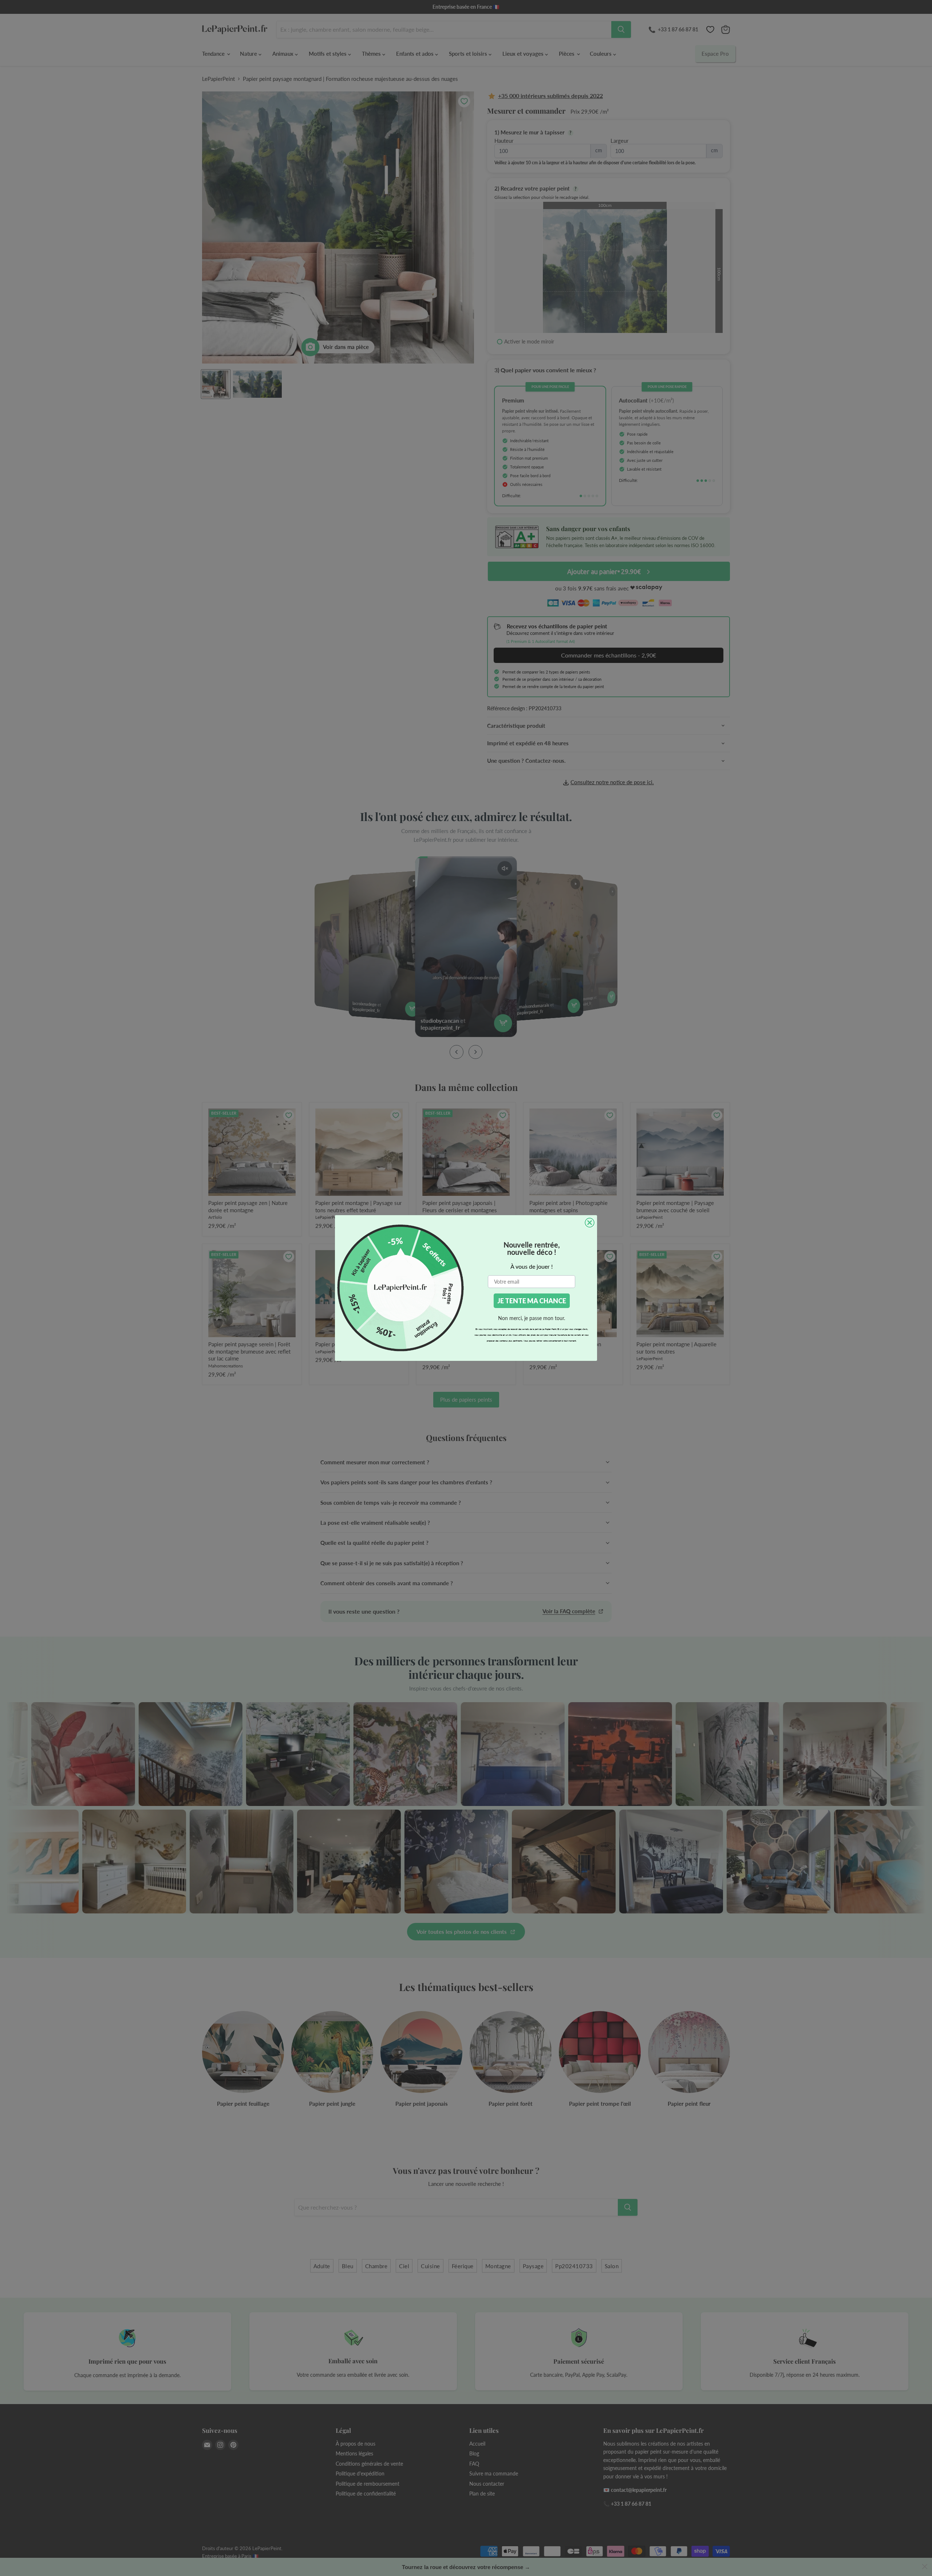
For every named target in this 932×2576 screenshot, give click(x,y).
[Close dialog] (590, 1223)
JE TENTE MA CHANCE (532, 1301)
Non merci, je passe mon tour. (532, 1318)
